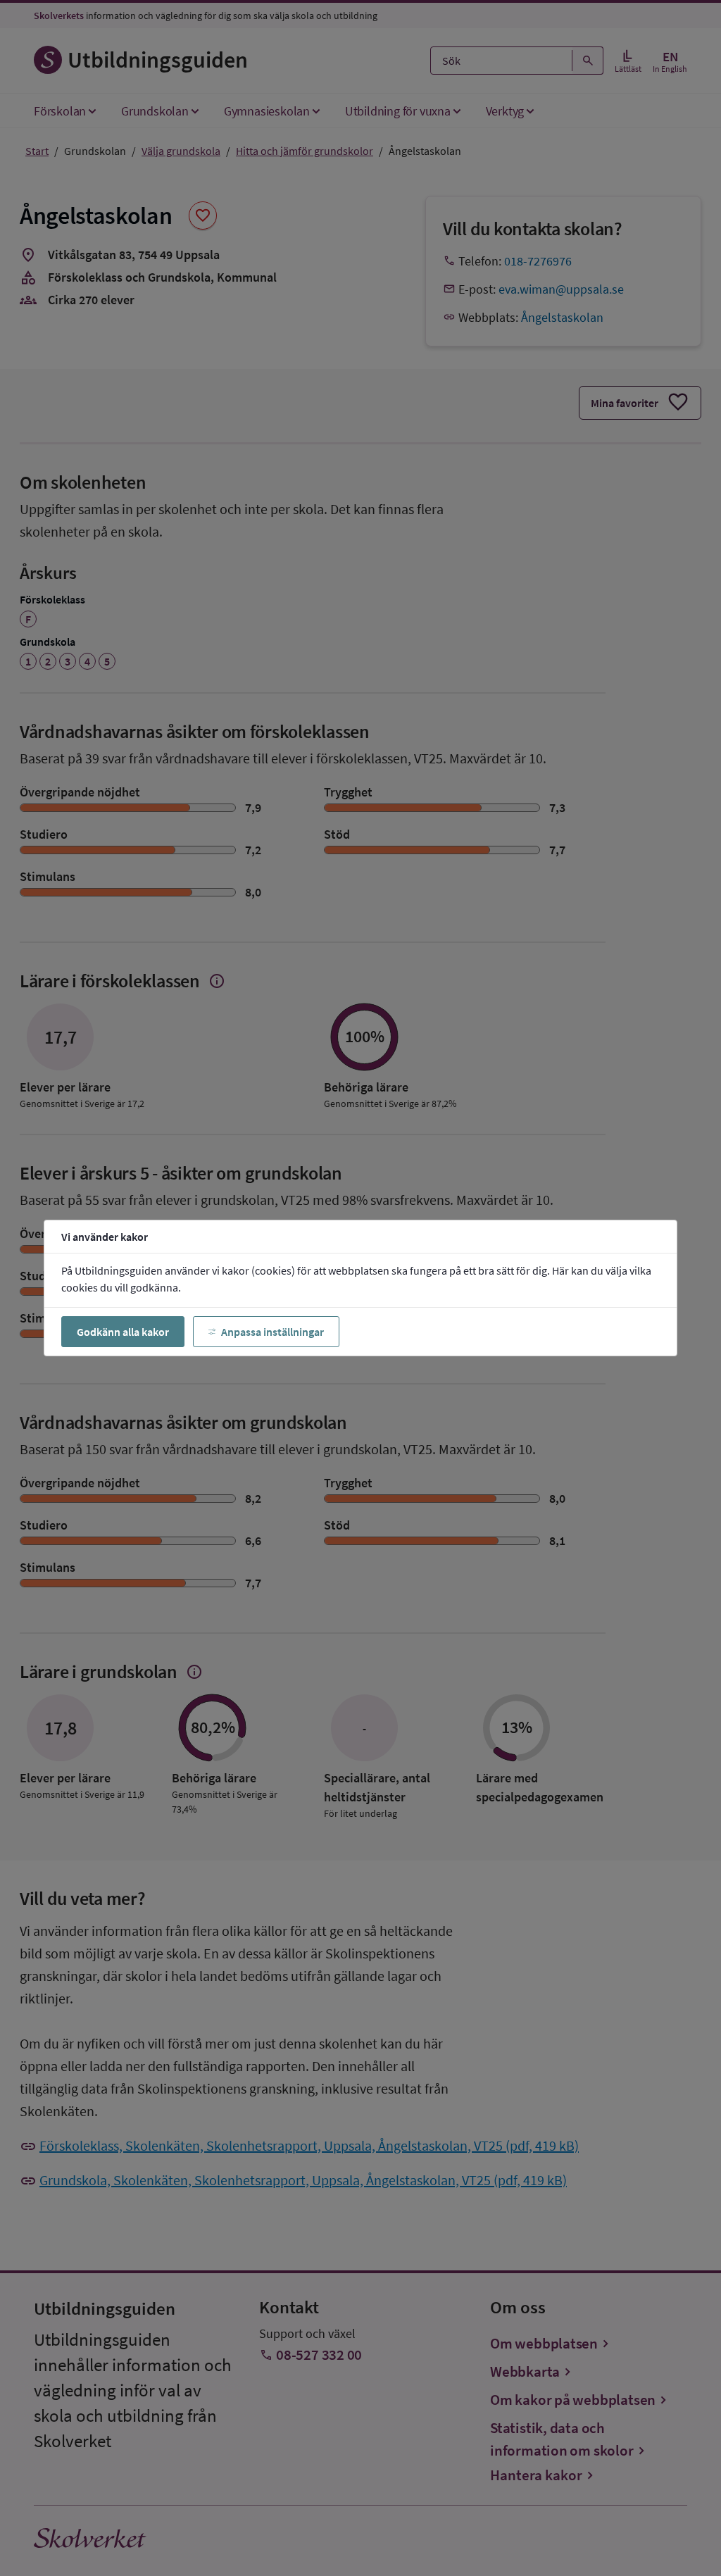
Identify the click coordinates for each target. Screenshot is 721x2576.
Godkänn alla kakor (123, 1332)
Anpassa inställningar (272, 1332)
